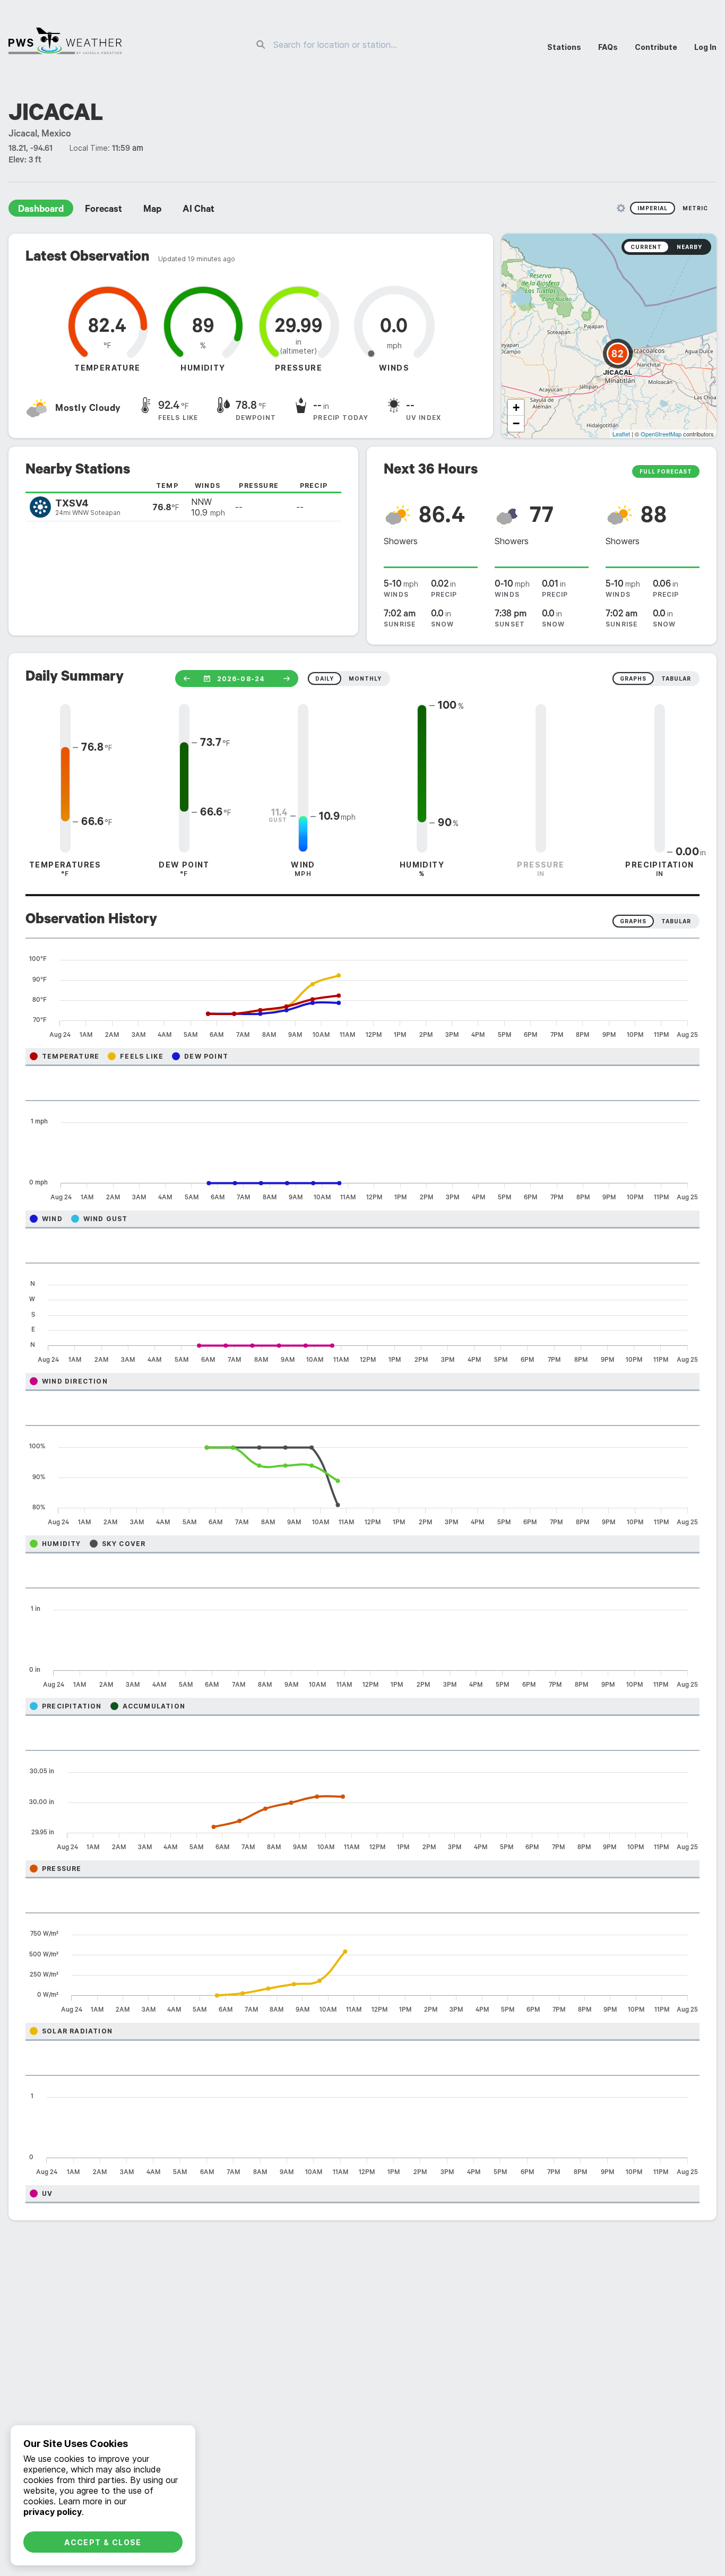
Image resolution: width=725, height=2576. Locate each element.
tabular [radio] (676, 679)
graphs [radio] (633, 679)
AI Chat (198, 210)
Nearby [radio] (689, 247)
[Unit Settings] (621, 208)
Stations (564, 47)
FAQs (608, 47)
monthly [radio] (365, 679)
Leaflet (621, 434)
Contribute (656, 47)
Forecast (103, 210)
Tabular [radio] (676, 921)
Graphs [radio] (633, 921)
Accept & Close (103, 2542)
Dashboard (41, 210)
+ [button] (516, 407)
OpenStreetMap (661, 434)
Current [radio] (646, 247)
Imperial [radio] (653, 208)
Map (152, 210)
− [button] (516, 423)
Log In (705, 47)
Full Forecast (666, 471)
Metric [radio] (695, 208)
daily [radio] (325, 679)
